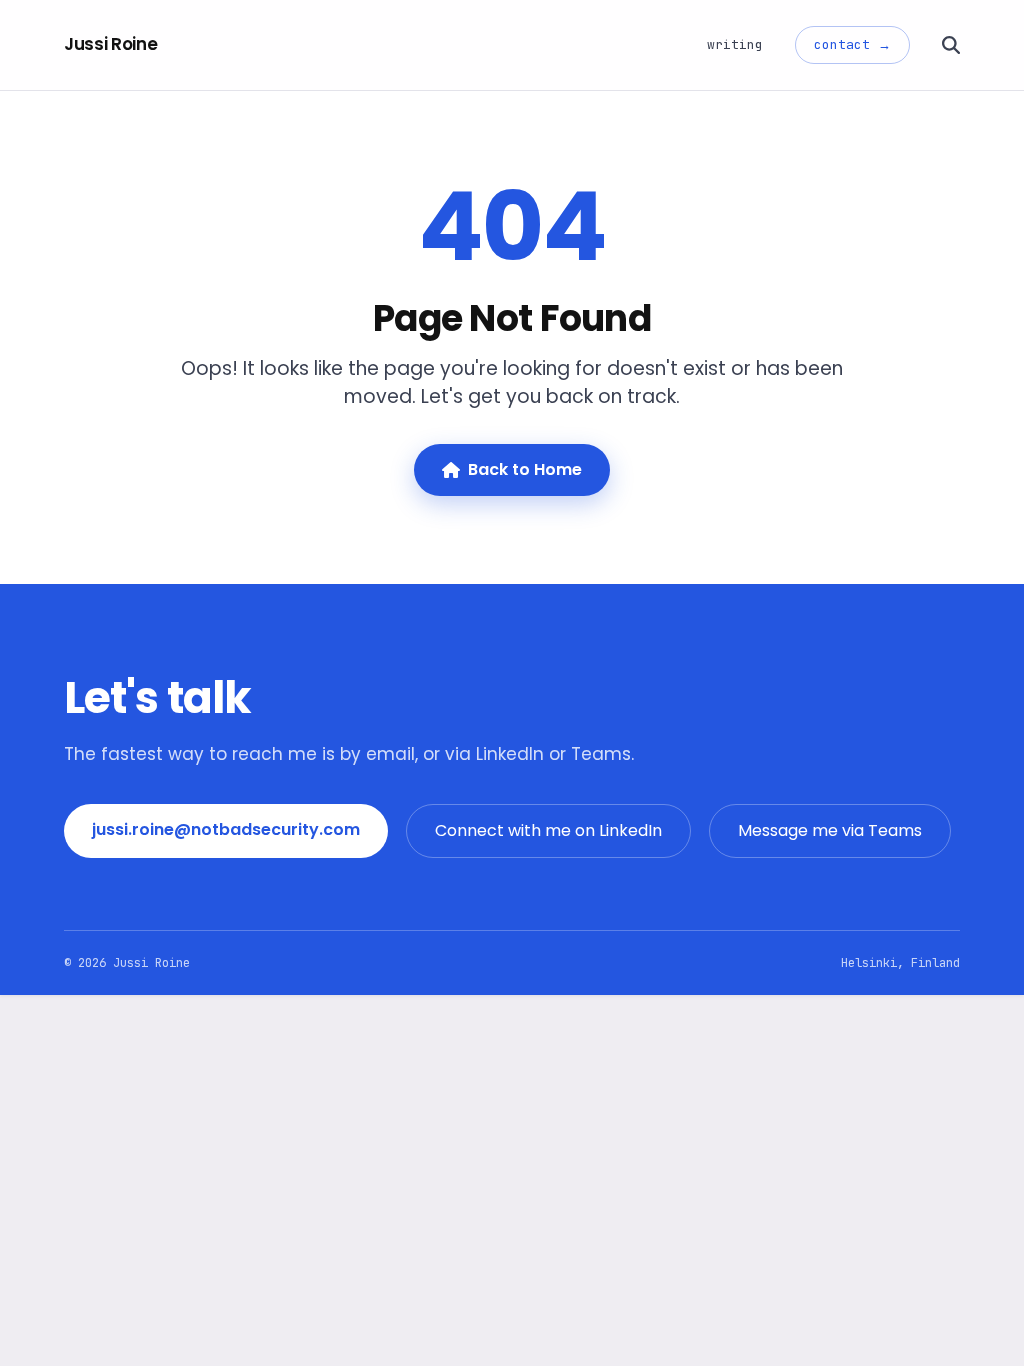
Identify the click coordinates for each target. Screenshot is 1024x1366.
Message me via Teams (830, 830)
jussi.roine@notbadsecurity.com (226, 829)
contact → (852, 44)
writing (735, 44)
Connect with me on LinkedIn (548, 830)
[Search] (951, 45)
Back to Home (525, 469)
